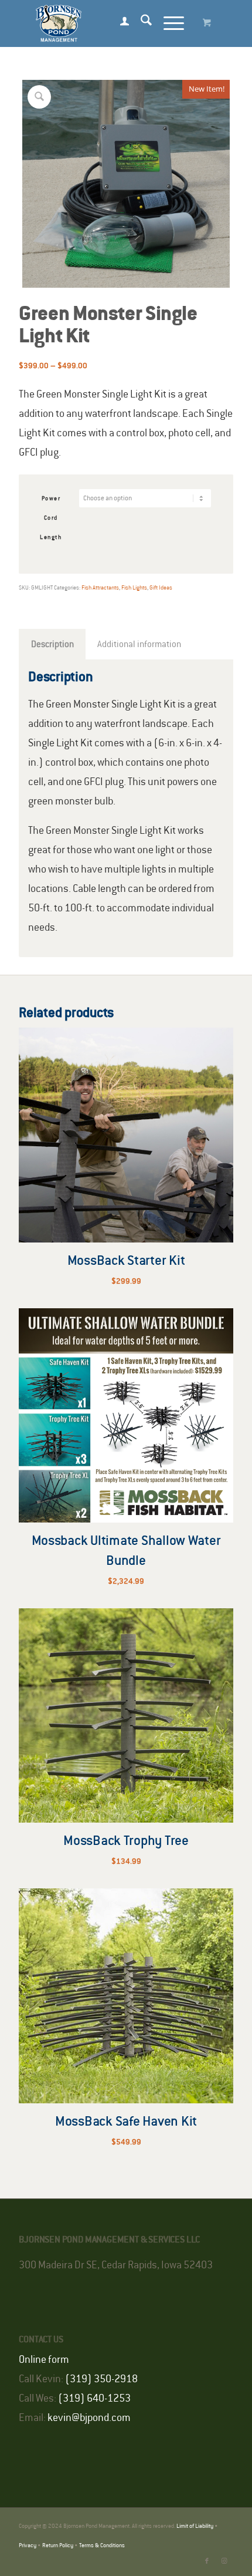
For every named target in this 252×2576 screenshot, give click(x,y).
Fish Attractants (100, 588)
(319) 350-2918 (101, 2379)
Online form (44, 2360)
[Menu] (168, 23)
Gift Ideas (161, 588)
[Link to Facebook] (207, 2561)
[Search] (140, 23)
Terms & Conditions (102, 2546)
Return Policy (58, 2546)
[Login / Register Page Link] (119, 23)
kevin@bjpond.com (89, 2418)
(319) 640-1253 (94, 2399)
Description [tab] (52, 644)
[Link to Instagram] (224, 2561)
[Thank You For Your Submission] (104, 23)
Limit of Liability (195, 2526)
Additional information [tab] (139, 644)
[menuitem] (119, 23)
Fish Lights (134, 588)
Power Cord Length (51, 518)
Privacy (28, 2546)
